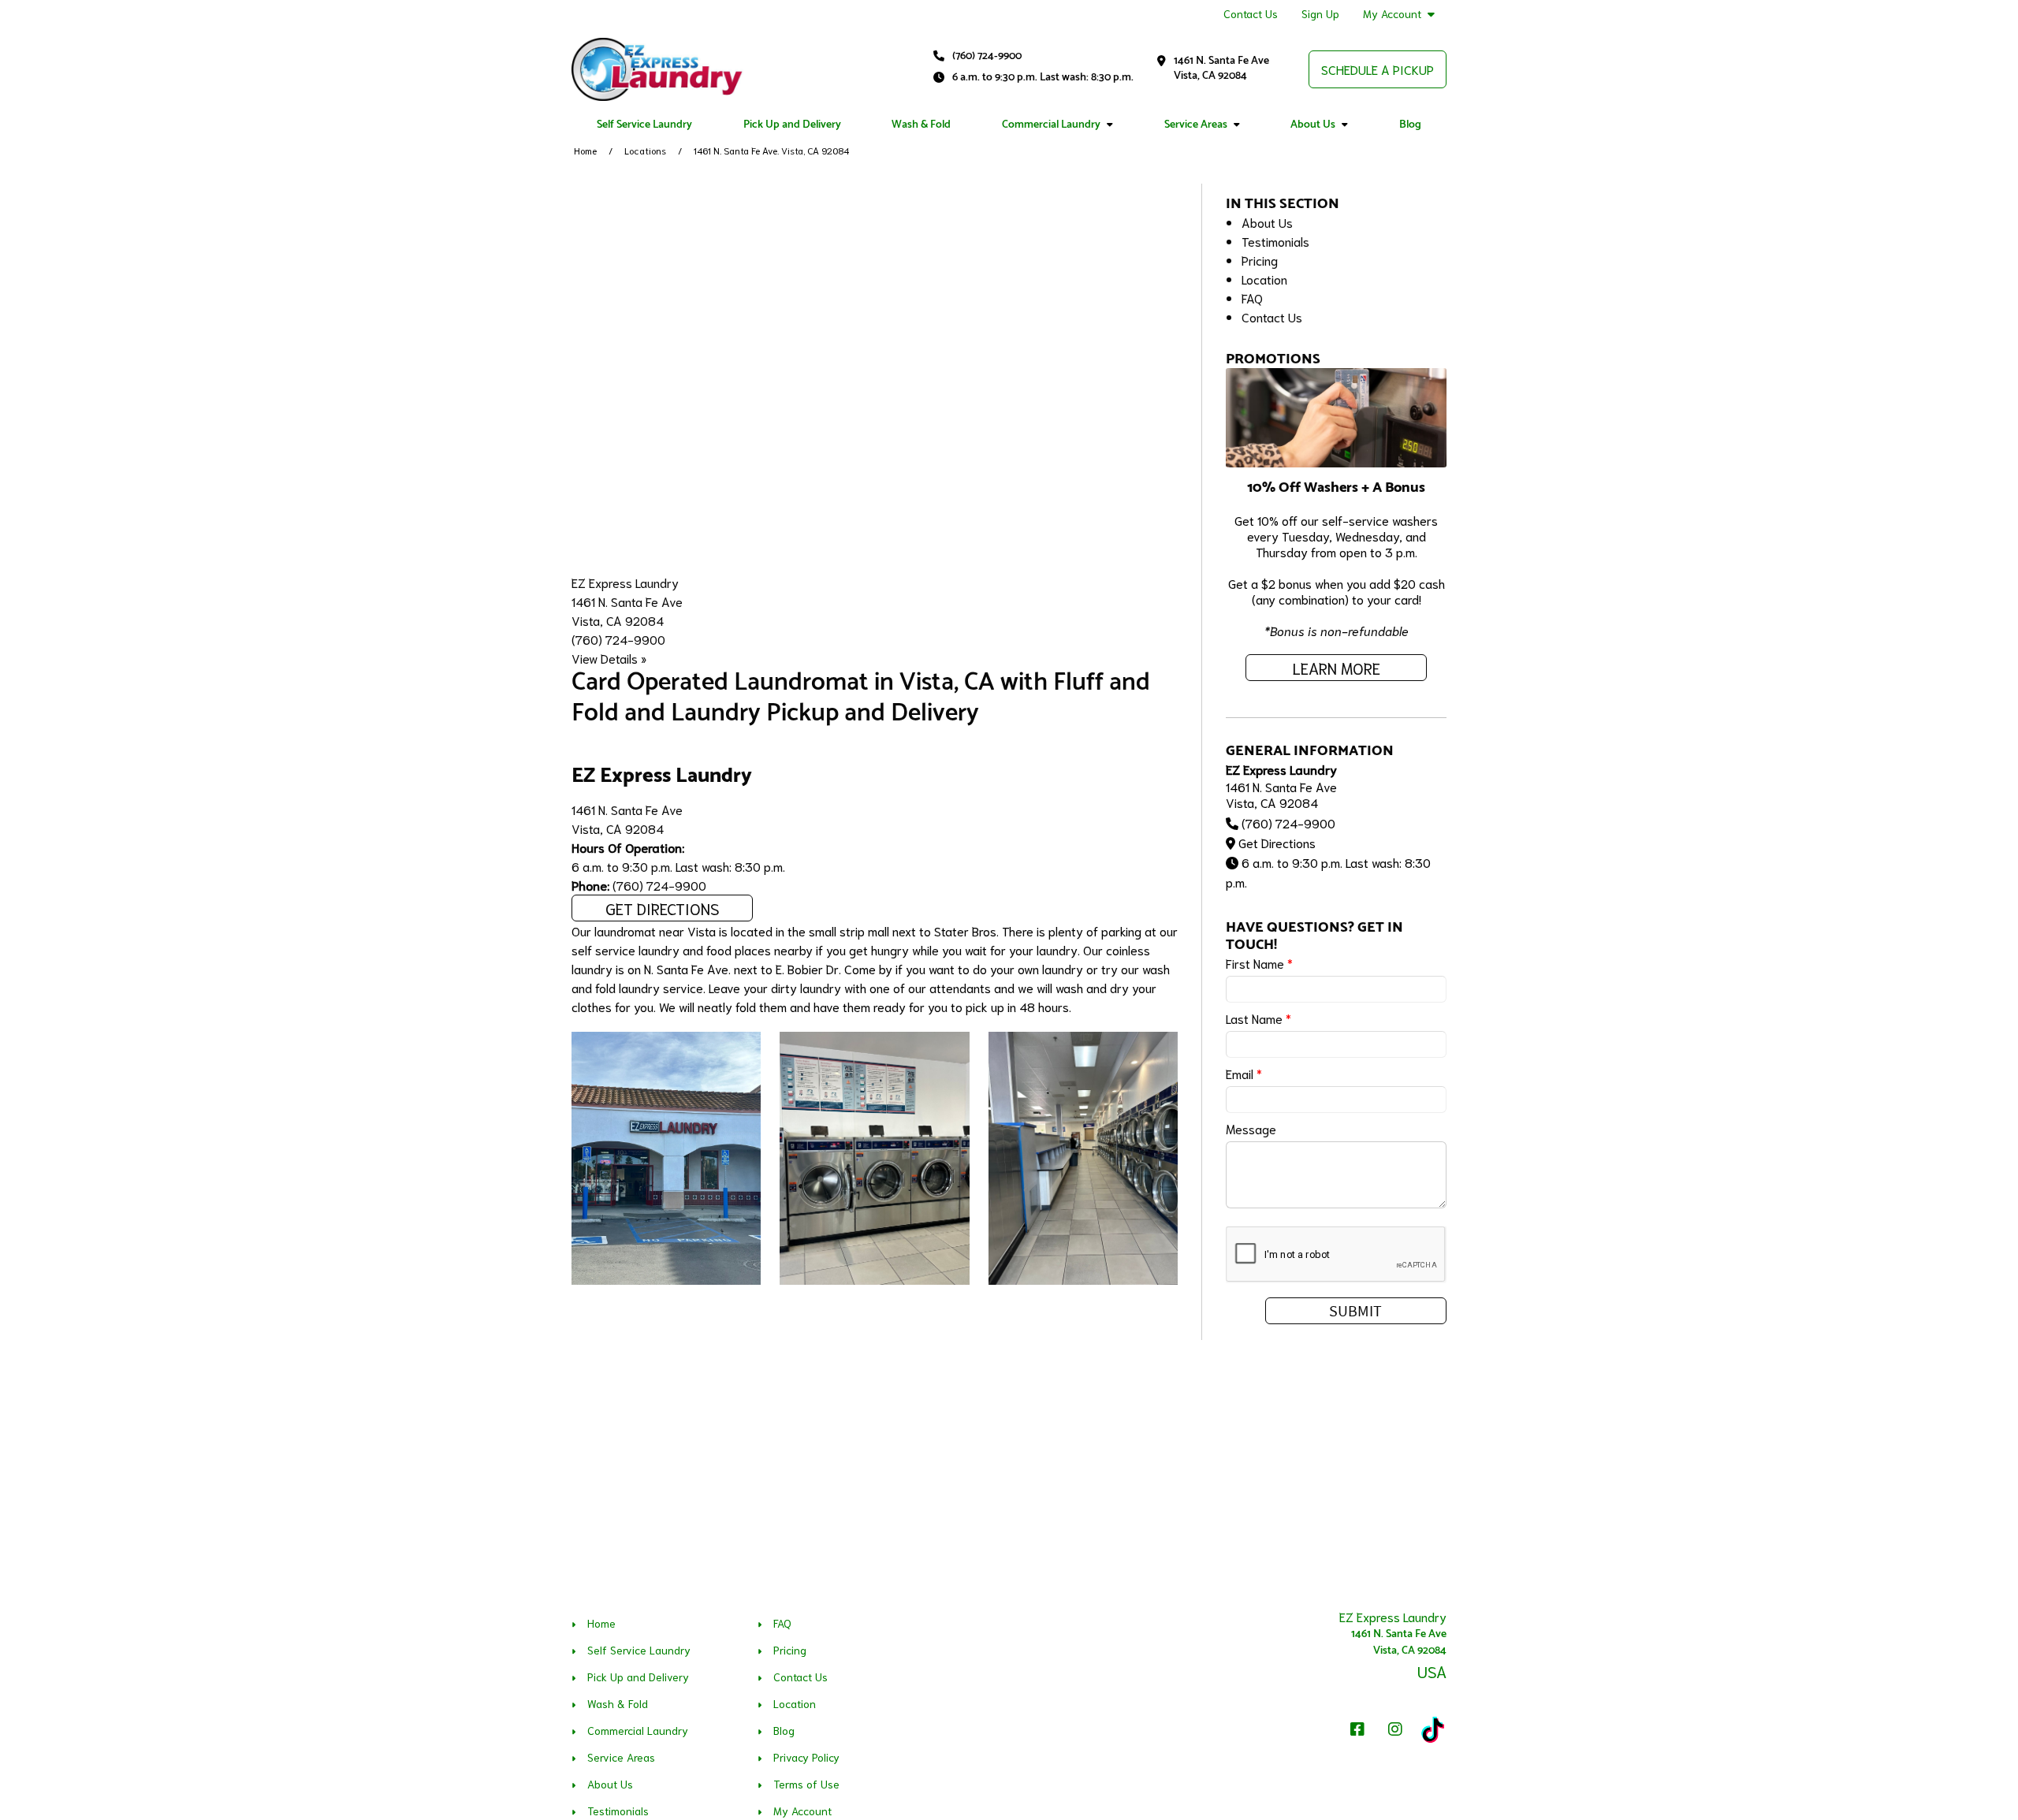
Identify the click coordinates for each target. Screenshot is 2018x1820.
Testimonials (1275, 241)
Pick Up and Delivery (792, 125)
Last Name (1258, 1018)
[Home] (657, 69)
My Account (1392, 14)
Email (1244, 1073)
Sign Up (1320, 13)
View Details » (609, 658)
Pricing (1260, 260)
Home (585, 150)
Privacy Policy (806, 1757)
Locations (645, 150)
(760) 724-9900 (987, 56)
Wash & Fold (921, 125)
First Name (1259, 963)
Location (1264, 279)
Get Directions (663, 908)
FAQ (1252, 298)
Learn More (1337, 668)
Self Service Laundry (644, 125)
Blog (1410, 125)
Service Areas (1196, 125)
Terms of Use (806, 1784)
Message (1251, 1128)
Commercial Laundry (1051, 125)
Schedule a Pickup (1378, 69)
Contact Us (1251, 13)
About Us (1313, 125)
